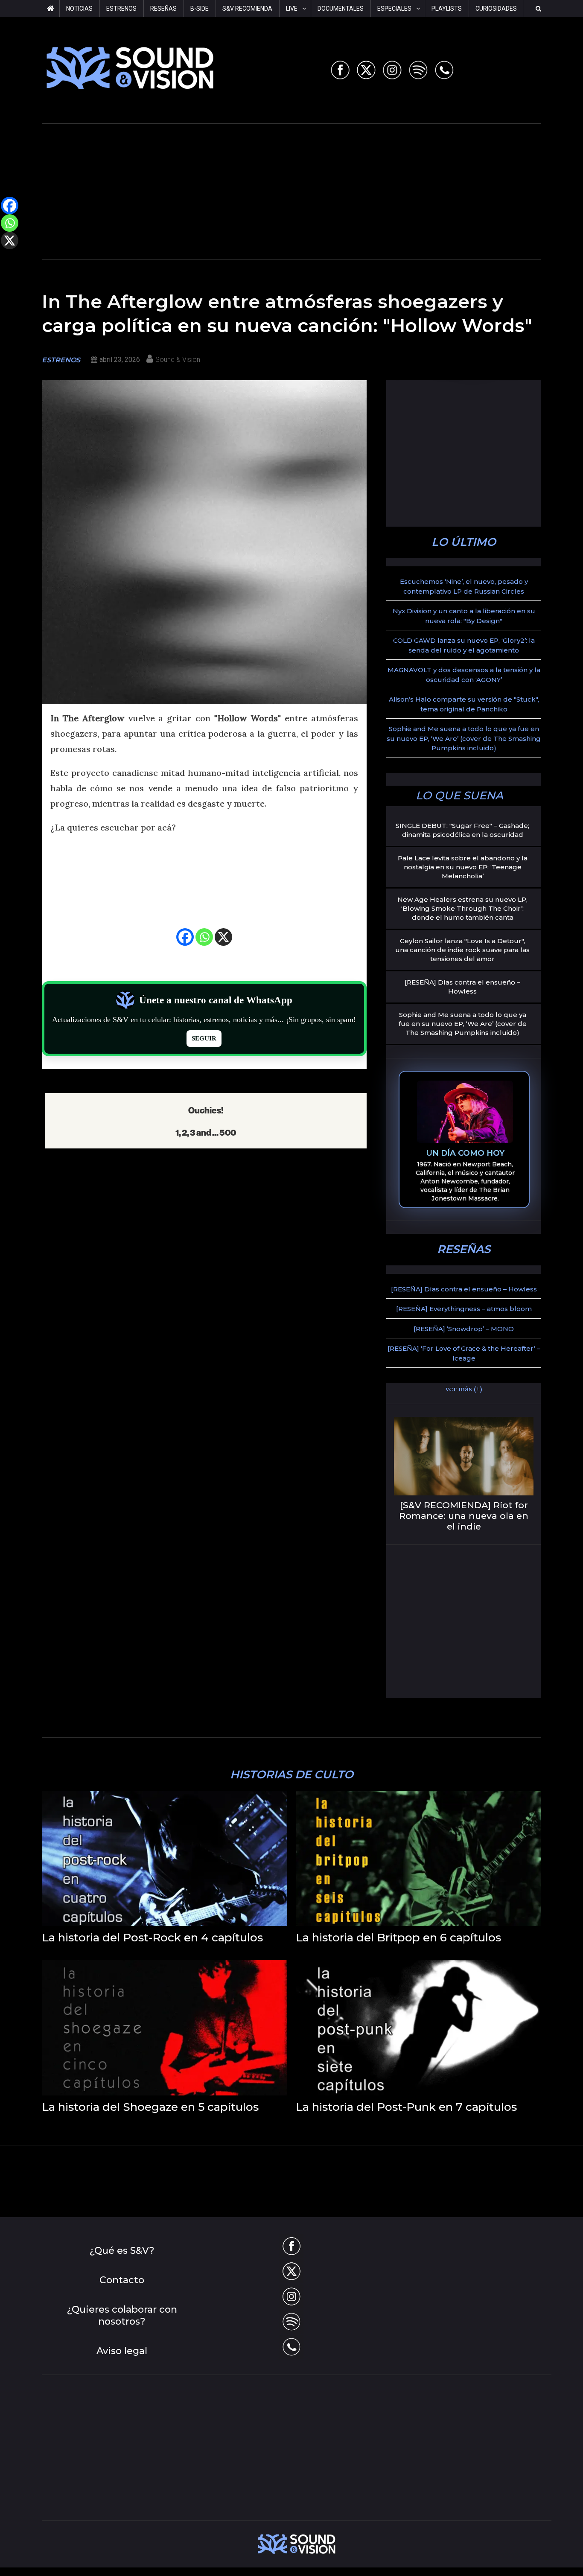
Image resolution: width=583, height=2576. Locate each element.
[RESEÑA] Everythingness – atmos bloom (464, 1309)
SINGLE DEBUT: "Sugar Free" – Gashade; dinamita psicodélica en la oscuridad (462, 830)
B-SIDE (200, 9)
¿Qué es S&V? (122, 2251)
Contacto (122, 2280)
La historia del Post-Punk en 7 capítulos (406, 2107)
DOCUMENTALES (341, 9)
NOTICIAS (79, 9)
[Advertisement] (291, 190)
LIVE (292, 9)
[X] (223, 937)
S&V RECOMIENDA (247, 9)
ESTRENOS (121, 9)
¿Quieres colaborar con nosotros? (122, 2316)
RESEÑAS (163, 9)
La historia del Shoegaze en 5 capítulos (150, 2107)
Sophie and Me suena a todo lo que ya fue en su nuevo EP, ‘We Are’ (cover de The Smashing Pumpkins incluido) (464, 738)
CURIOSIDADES (496, 9)
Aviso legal (122, 2351)
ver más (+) (464, 1389)
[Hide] (3, 257)
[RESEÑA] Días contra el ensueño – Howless (462, 987)
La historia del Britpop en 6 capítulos (398, 1938)
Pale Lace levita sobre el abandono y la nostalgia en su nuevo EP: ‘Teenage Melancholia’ (463, 867)
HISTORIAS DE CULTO (292, 1775)
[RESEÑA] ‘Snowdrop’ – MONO (464, 1329)
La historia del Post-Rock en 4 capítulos (152, 1938)
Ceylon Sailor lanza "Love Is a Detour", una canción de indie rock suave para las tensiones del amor (462, 950)
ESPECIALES (394, 9)
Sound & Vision (178, 360)
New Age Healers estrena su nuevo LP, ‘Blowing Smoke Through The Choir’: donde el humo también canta (462, 908)
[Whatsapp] (204, 937)
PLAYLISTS (447, 9)
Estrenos (61, 360)
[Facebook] (185, 937)
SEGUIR (204, 1038)
